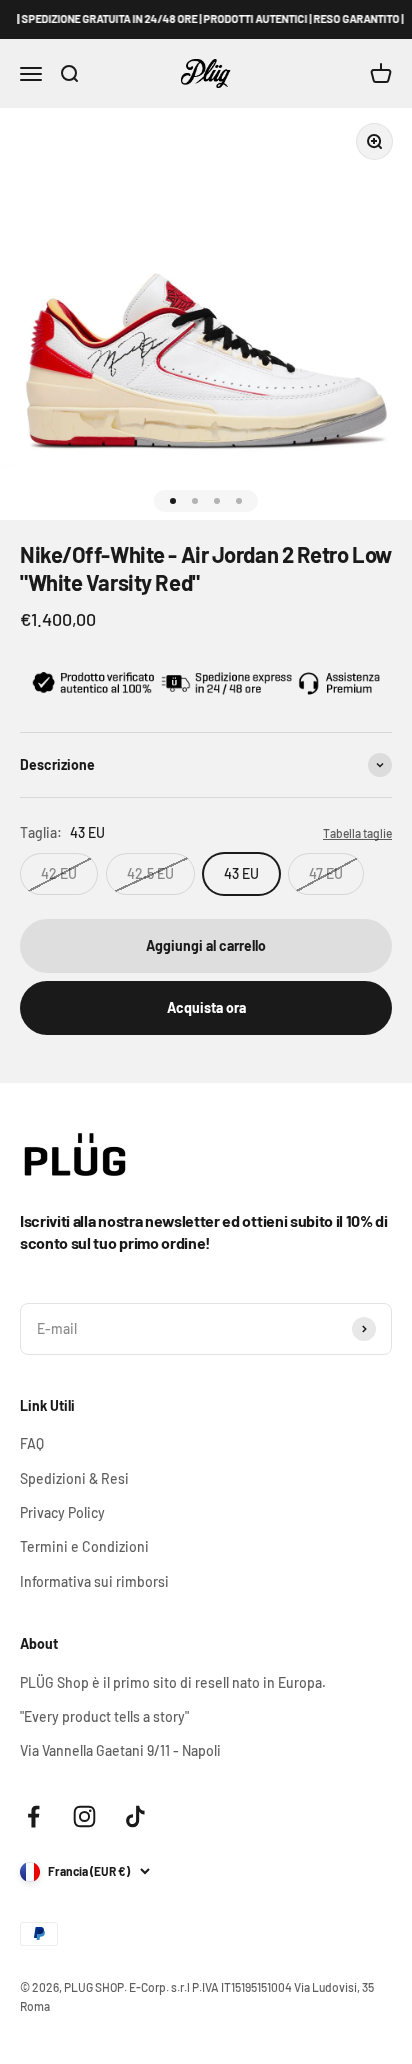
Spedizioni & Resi (74, 1478)
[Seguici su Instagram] (84, 1816)
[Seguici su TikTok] (135, 1816)
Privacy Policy (62, 1512)
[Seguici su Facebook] (33, 1816)
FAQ (32, 1443)
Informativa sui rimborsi (94, 1581)
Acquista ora (206, 1007)
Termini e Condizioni (84, 1546)
